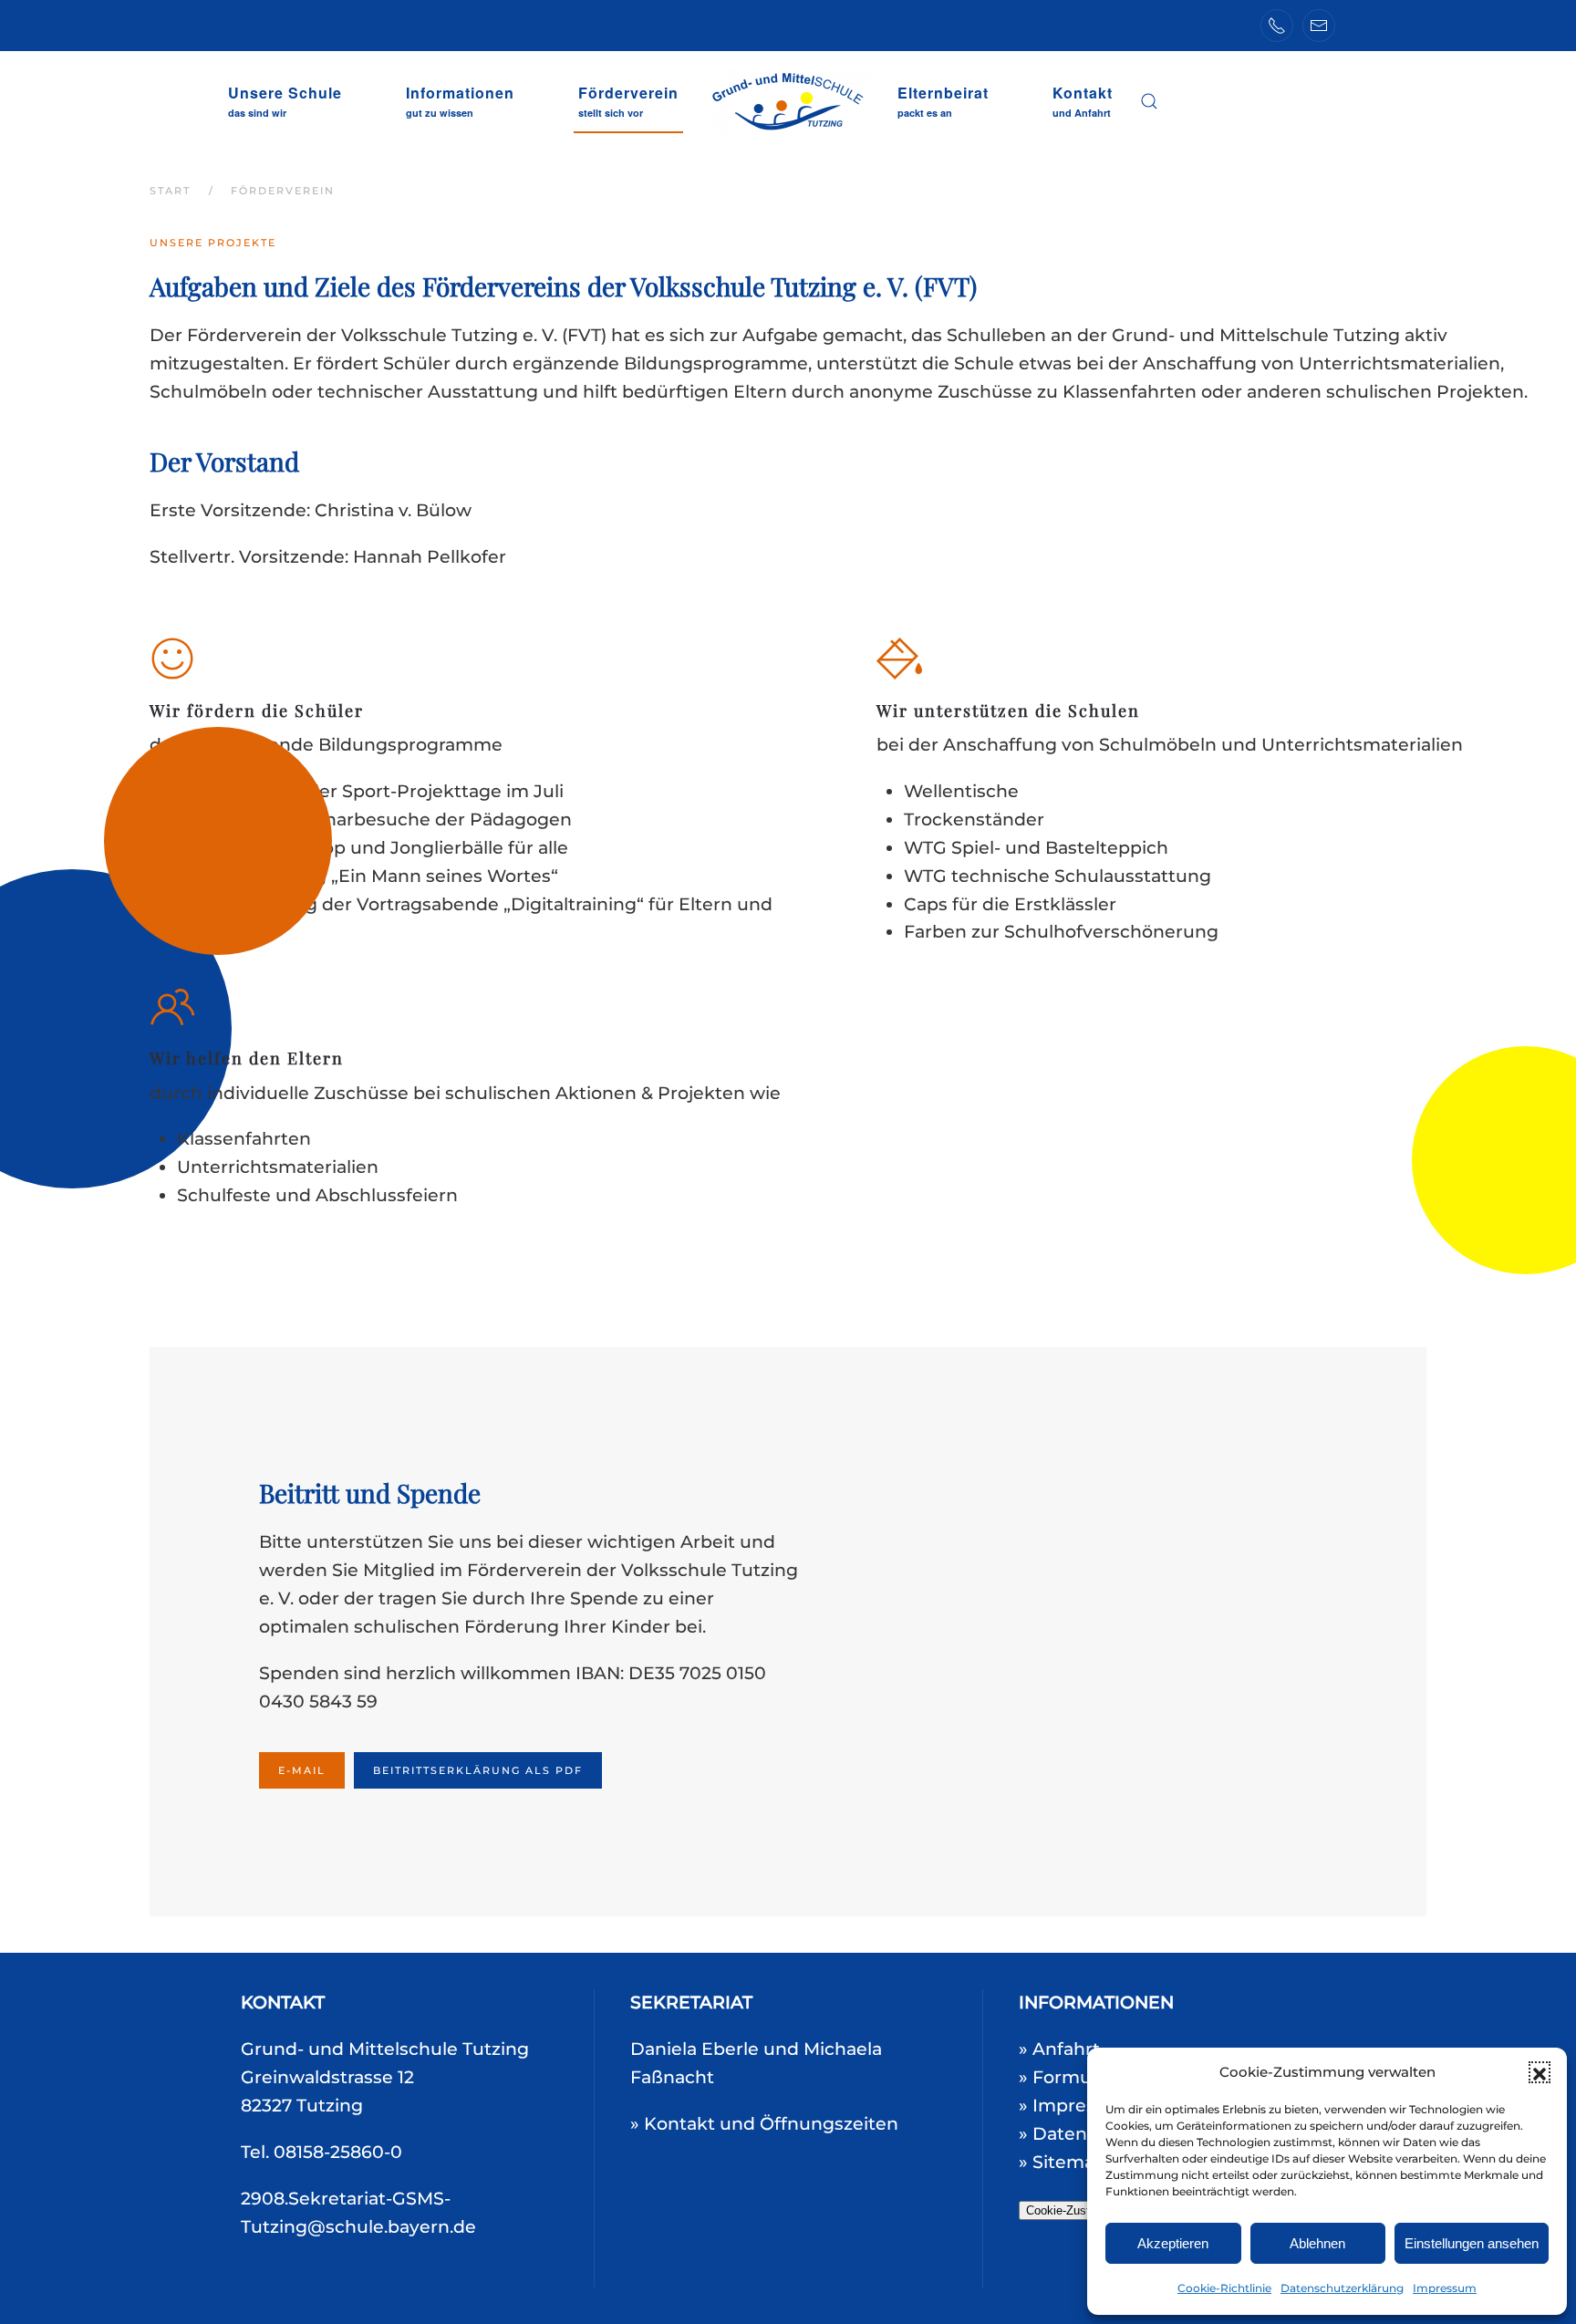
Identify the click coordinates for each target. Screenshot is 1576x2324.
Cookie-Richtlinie (1224, 2288)
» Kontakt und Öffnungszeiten (764, 2124)
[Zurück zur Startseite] (788, 101)
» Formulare (1072, 2077)
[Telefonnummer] (1277, 26)
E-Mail (302, 1770)
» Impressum (1077, 2106)
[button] (1540, 2072)
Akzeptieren (1173, 2243)
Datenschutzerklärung (1342, 2288)
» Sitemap (1063, 2162)
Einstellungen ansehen (1472, 2243)
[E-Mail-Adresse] (1319, 26)
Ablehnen (1317, 2243)
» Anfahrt (1059, 2049)
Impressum (1445, 2288)
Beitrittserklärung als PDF (478, 1770)
